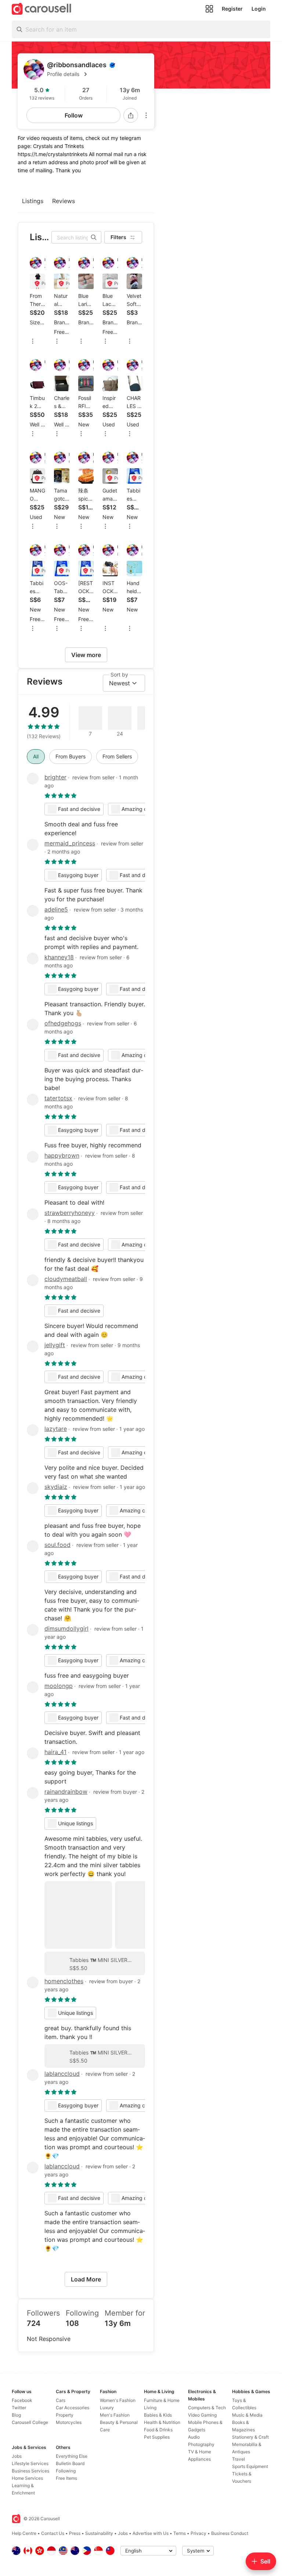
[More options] (146, 115)
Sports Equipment (250, 2466)
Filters (118, 237)
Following (66, 2471)
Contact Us (53, 2533)
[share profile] (131, 115)
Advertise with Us (151, 2533)
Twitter (19, 2408)
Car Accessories (73, 2408)
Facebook (22, 2400)
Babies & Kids (158, 2415)
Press (75, 2533)
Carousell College (30, 2422)
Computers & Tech (207, 2408)
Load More (86, 2279)
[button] (98, 74)
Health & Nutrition (162, 2422)
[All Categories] (209, 9)
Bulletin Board (70, 2463)
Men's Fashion (115, 2415)
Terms (180, 2533)
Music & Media (247, 2415)
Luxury (107, 2408)
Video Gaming (202, 2415)
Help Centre (24, 2533)
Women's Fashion (118, 2400)
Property (65, 2415)
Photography (201, 2444)
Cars (61, 2400)
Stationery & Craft (250, 2437)
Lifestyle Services (30, 2463)
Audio (194, 2437)
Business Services (30, 2471)
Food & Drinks (158, 2430)
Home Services (27, 2478)
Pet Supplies (157, 2437)
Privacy (198, 2533)
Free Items (66, 2478)
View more (86, 655)
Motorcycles (69, 2422)
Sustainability (99, 2533)
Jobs (17, 2456)
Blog (16, 2415)
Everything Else (72, 2456)
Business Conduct (230, 2533)
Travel (238, 2459)
